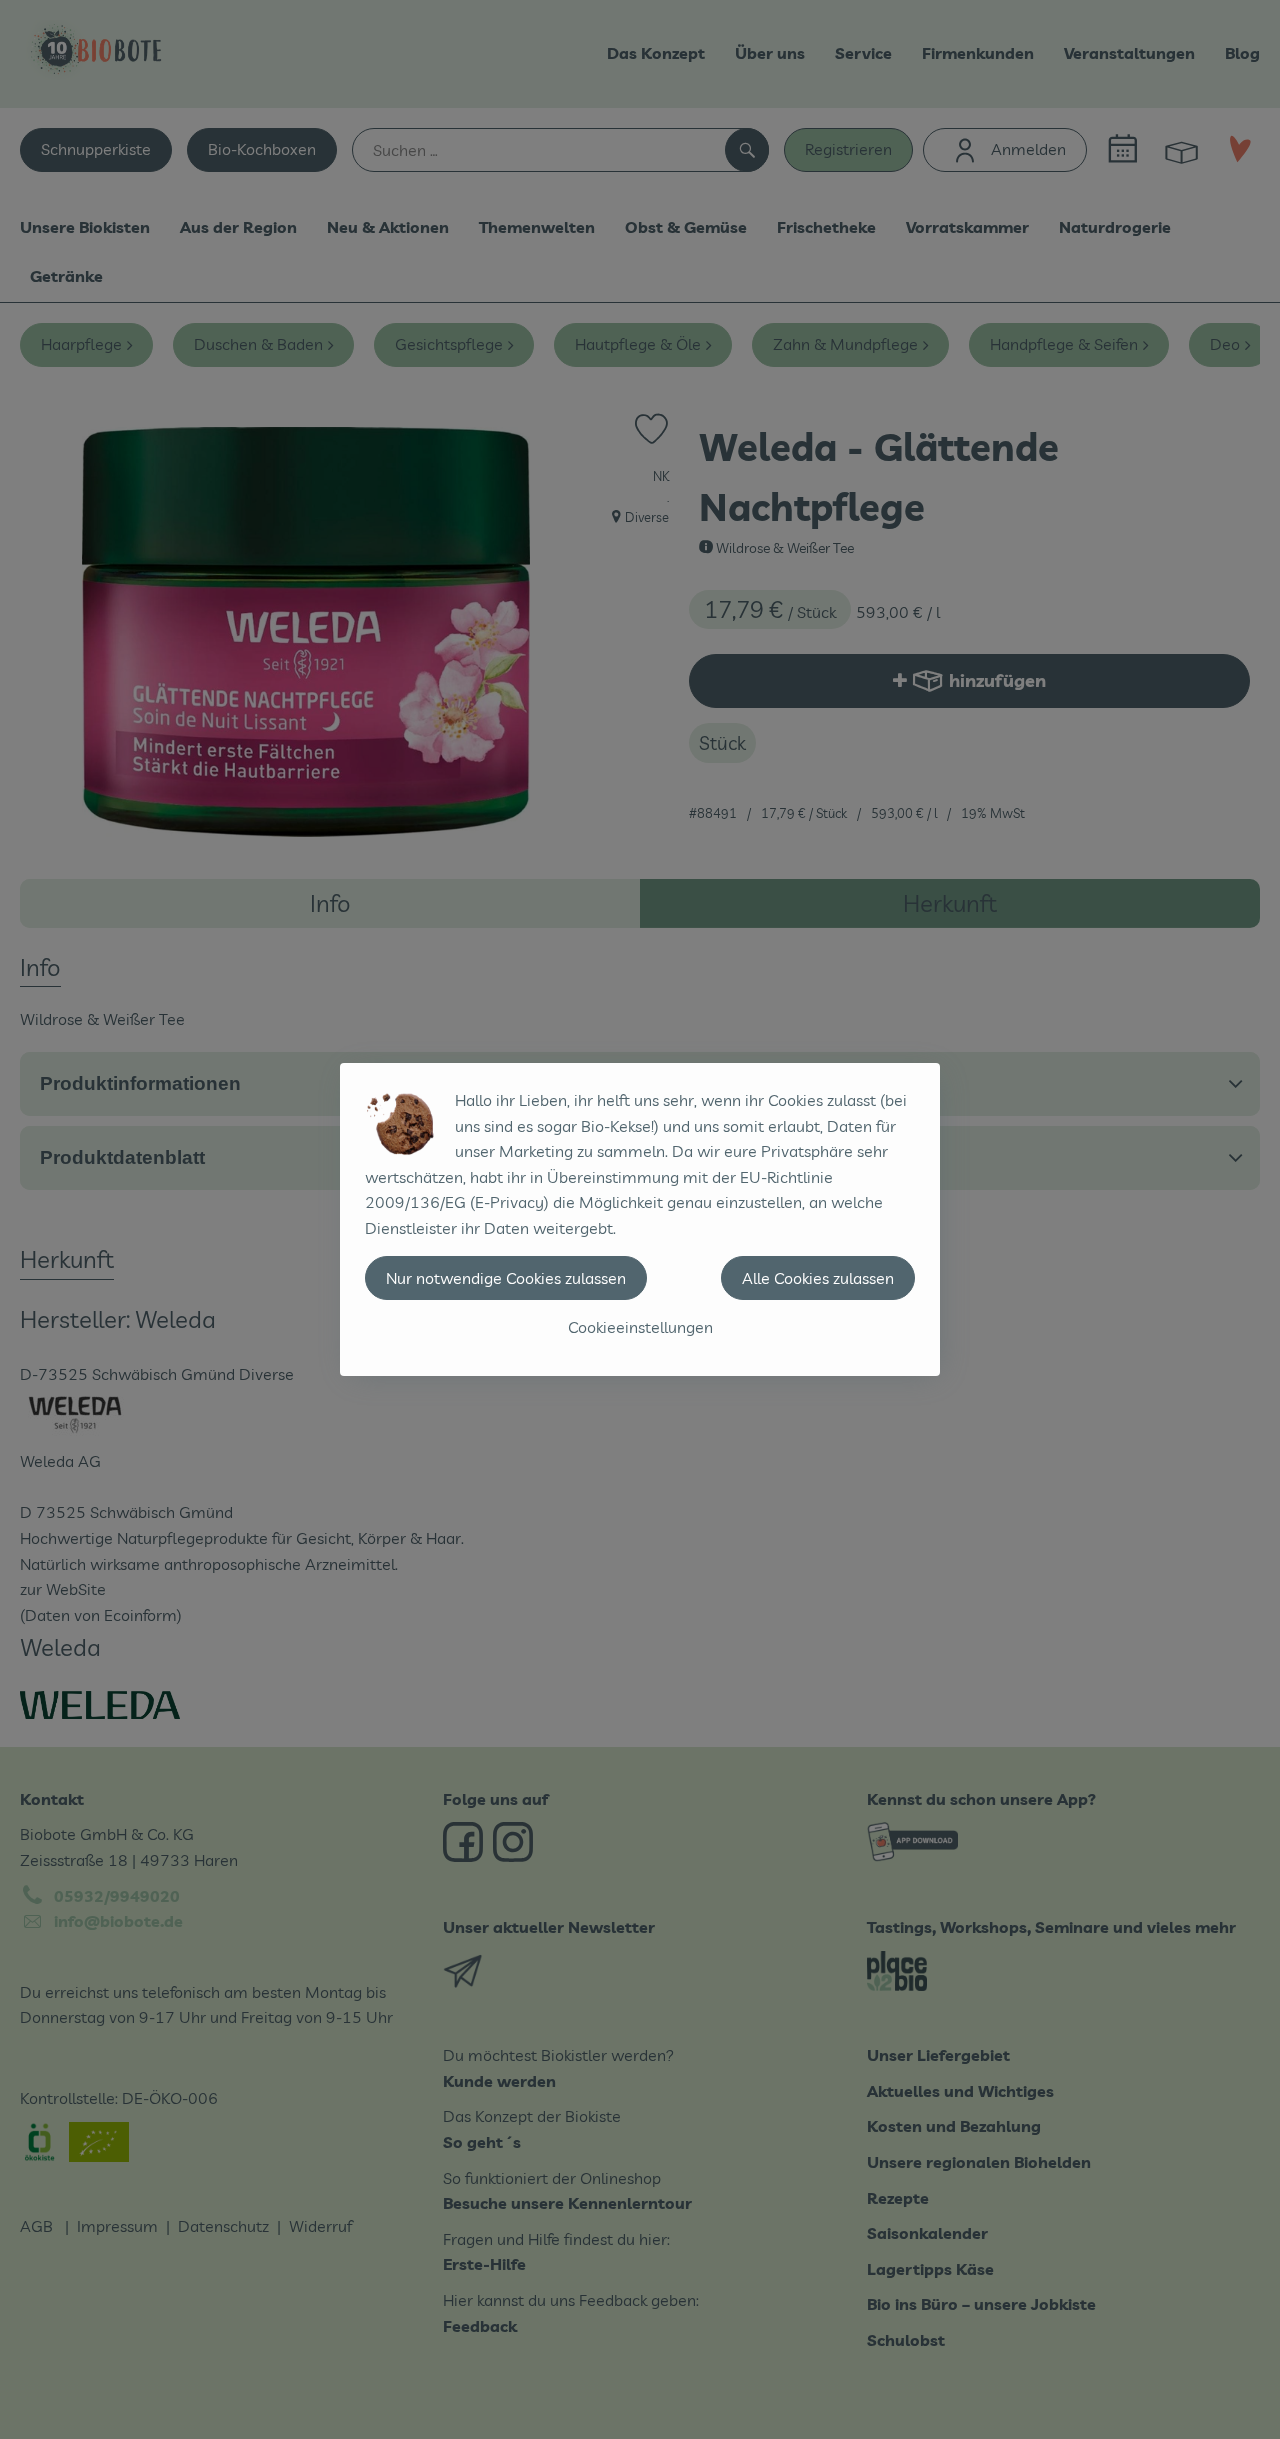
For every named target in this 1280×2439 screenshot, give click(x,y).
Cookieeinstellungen (640, 1327)
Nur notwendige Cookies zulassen (506, 1278)
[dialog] (640, 1219)
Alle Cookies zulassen (818, 1278)
